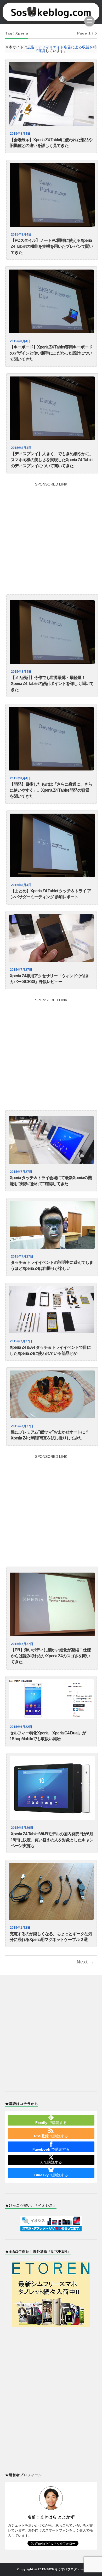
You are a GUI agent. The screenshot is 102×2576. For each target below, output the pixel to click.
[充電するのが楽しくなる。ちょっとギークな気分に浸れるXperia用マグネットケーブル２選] (51, 1891)
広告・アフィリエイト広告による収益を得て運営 (62, 49)
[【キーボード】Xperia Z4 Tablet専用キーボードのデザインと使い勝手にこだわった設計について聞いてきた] (51, 301)
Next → (86, 1962)
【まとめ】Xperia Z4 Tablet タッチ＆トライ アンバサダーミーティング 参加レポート (51, 894)
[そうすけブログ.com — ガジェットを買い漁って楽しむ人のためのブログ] (51, 12)
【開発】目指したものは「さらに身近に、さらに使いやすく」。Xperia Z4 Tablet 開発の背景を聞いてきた (51, 790)
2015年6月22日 (21, 1727)
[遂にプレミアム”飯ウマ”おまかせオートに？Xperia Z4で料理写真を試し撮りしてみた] (52, 1394)
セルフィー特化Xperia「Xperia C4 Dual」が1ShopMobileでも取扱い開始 (48, 1736)
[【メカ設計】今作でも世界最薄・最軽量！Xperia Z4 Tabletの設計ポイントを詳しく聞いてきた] (52, 632)
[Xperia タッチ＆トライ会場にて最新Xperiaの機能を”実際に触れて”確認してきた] (51, 1140)
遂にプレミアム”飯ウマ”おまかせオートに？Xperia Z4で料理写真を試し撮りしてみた (50, 1435)
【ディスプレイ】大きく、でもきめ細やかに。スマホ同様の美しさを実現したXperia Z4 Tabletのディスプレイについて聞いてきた (52, 460)
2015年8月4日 (20, 134)
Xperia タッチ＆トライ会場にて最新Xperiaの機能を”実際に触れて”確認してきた (51, 1181)
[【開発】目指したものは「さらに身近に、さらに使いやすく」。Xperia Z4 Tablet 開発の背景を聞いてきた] (51, 739)
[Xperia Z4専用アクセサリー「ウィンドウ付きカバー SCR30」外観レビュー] (51, 938)
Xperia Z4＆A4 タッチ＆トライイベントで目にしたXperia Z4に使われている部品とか (50, 1350)
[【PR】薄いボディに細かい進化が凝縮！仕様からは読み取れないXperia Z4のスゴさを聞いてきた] (52, 1604)
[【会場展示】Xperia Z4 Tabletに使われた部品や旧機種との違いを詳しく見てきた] (51, 94)
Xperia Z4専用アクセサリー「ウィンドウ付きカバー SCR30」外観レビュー (49, 979)
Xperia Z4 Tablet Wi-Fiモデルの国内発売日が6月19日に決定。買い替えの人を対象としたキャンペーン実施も (52, 1840)
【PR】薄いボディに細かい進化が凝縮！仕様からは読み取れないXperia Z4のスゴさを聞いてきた (51, 1656)
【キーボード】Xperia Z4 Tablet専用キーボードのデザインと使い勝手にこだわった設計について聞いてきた (51, 353)
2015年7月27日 (21, 970)
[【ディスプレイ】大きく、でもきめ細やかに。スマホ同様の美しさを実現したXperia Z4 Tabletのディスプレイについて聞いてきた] (52, 408)
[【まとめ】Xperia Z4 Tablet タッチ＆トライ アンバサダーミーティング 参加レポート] (52, 845)
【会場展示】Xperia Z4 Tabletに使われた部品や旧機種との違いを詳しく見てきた (51, 143)
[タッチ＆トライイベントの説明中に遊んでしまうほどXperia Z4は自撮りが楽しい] (52, 1225)
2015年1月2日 (20, 1928)
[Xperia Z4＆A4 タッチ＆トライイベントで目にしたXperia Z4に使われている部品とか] (51, 1310)
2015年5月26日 (22, 1828)
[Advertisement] (51, 537)
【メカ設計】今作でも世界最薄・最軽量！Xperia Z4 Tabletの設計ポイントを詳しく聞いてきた (52, 684)
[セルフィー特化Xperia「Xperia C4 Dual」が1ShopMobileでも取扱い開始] (51, 1699)
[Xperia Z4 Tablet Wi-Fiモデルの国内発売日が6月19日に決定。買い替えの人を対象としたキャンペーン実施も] (52, 1788)
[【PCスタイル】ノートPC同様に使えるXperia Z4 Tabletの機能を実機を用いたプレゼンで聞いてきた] (52, 195)
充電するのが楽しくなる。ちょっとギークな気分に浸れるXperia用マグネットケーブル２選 (51, 1937)
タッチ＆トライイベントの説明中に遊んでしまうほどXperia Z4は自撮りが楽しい (52, 1265)
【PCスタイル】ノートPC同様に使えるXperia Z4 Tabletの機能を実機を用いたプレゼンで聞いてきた (52, 246)
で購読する (51, 2123)
